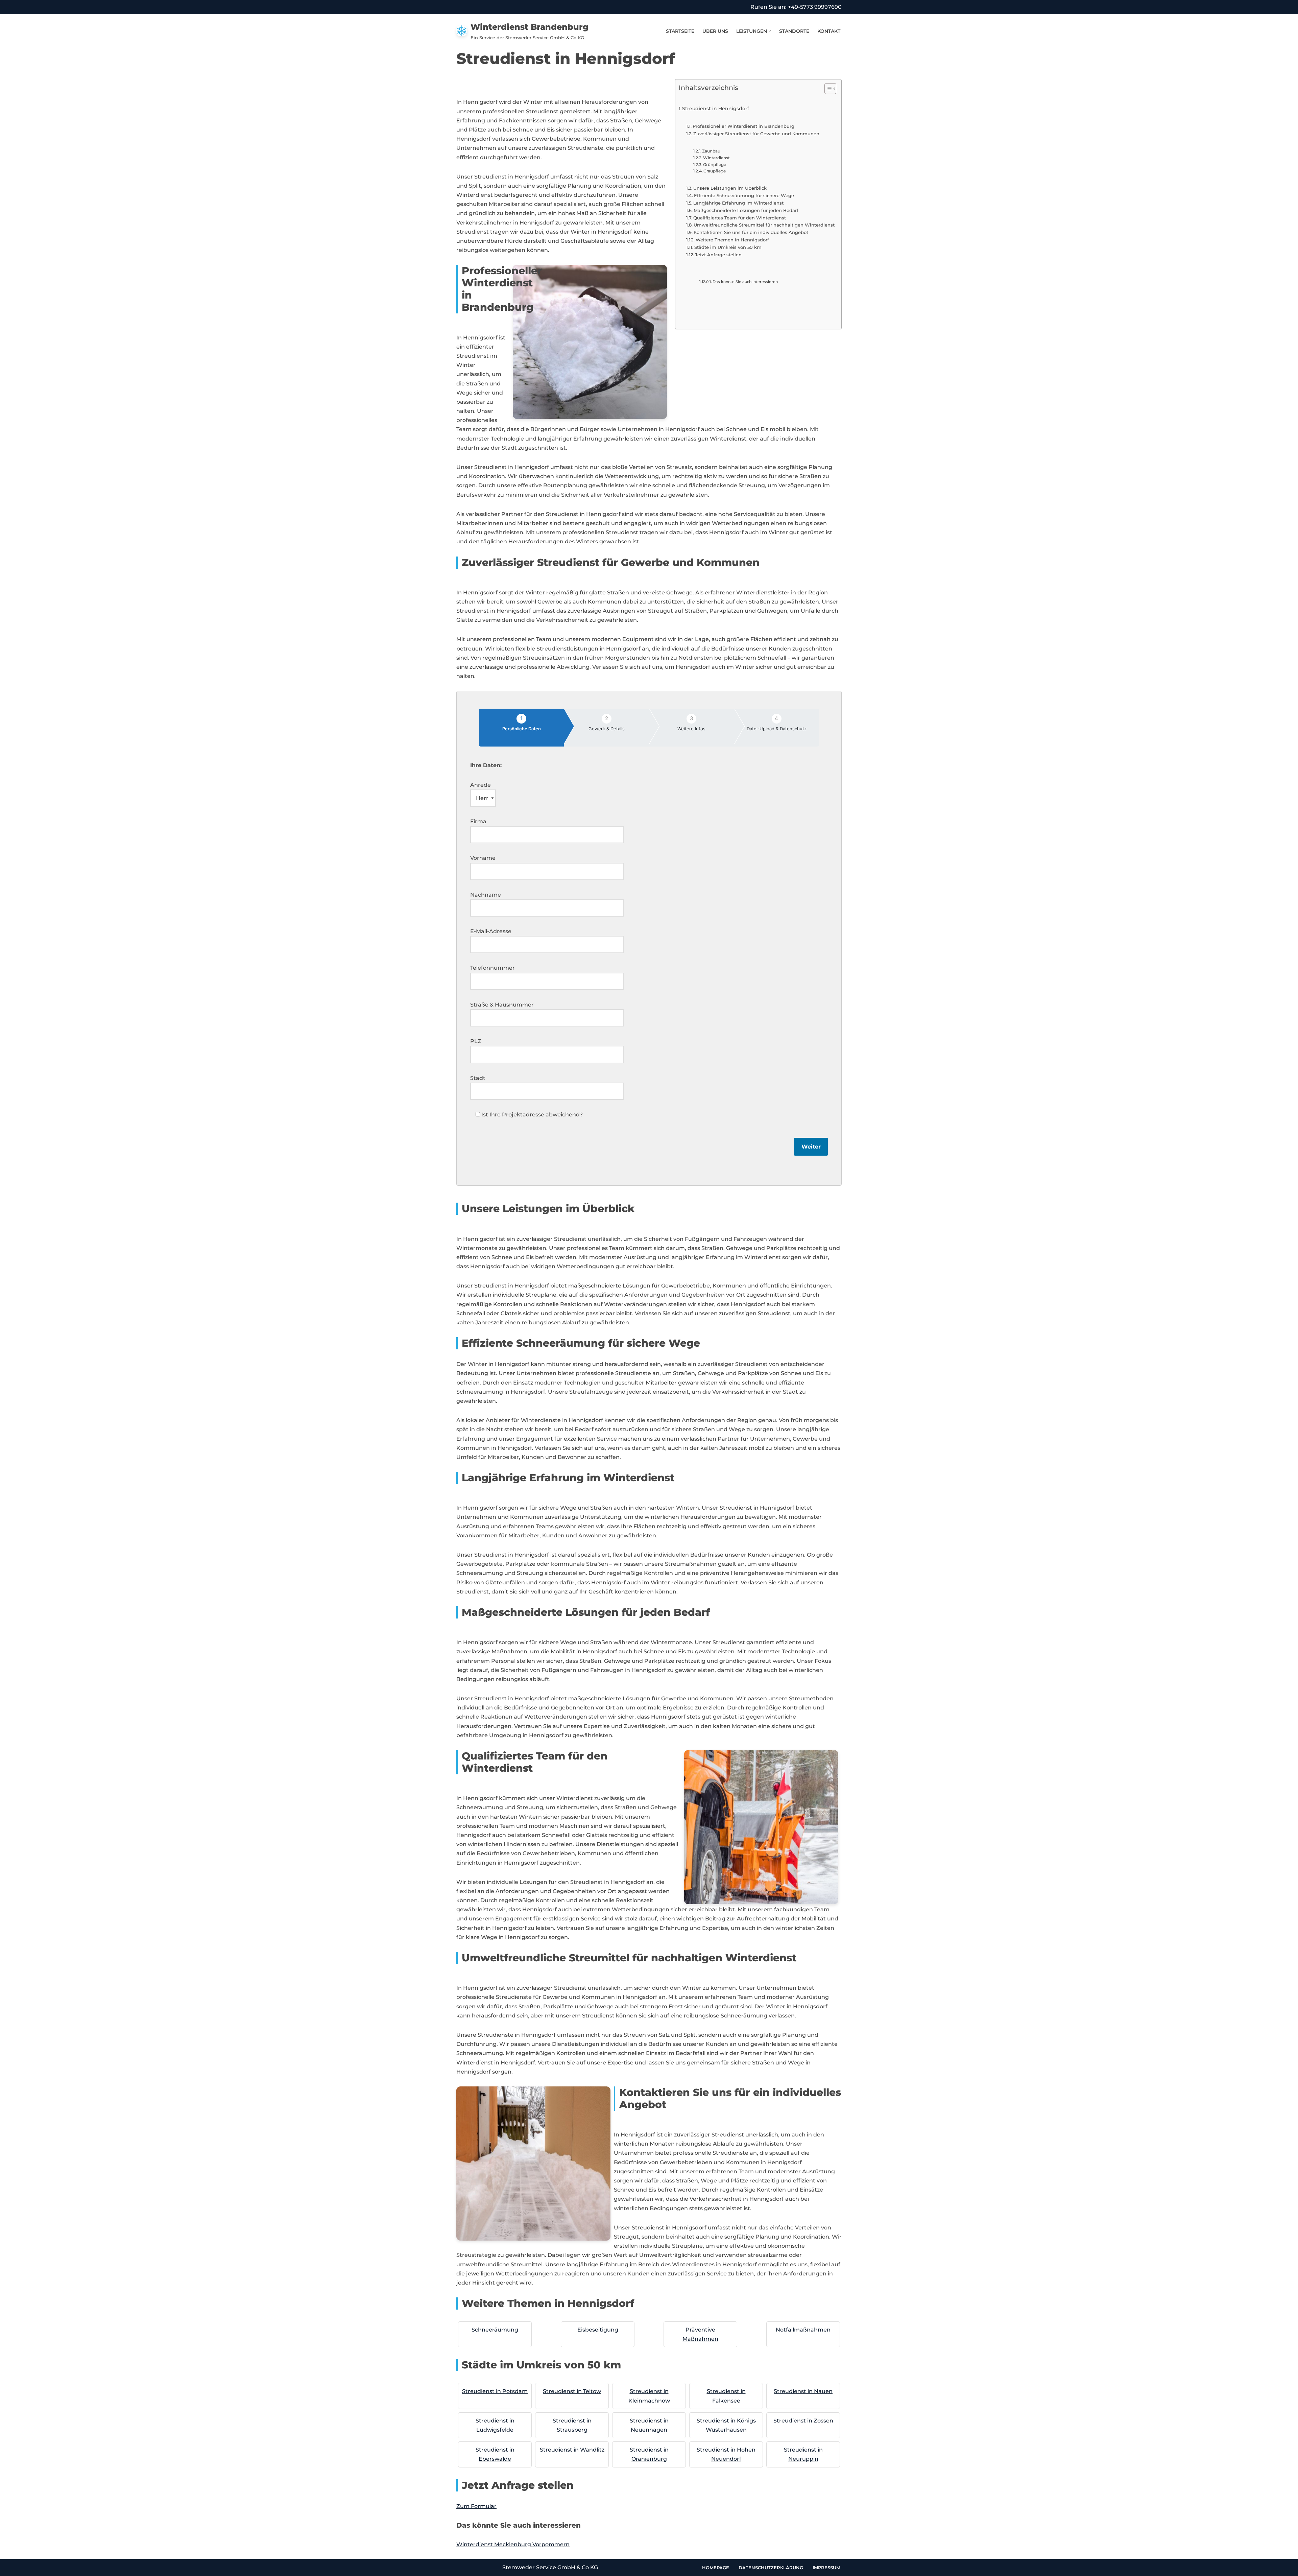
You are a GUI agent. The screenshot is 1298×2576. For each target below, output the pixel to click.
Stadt (478, 1078)
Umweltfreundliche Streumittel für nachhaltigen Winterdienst (764, 225)
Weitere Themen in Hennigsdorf (732, 240)
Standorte (794, 31)
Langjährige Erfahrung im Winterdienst (738, 203)
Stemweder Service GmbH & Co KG (550, 2567)
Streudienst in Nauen (803, 2391)
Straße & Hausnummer (502, 1005)
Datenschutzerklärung (771, 2568)
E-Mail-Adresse (491, 931)
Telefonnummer (492, 968)
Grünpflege (715, 165)
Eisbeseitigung (598, 2330)
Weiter (811, 1147)
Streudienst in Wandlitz (572, 2450)
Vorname (483, 858)
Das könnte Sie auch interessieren (745, 282)
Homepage (716, 2568)
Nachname (486, 895)
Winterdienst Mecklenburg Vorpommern (513, 2544)
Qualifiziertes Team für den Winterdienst (740, 218)
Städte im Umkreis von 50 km (728, 247)
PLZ (476, 1041)
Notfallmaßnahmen (803, 2330)
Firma (478, 821)
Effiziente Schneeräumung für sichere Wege (744, 195)
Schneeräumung (495, 2330)
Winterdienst (716, 158)
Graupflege (715, 171)
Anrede (480, 785)
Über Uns (715, 31)
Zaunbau (711, 151)
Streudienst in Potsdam (495, 2391)
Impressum (826, 2568)
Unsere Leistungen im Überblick (730, 188)
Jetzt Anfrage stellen (718, 255)
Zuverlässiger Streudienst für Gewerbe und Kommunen (756, 134)
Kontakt (829, 31)
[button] (770, 31)
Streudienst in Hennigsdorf (716, 109)
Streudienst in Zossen (803, 2421)
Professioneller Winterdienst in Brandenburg (743, 126)
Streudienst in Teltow (572, 2391)
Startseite (680, 31)
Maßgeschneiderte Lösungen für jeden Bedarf (746, 210)
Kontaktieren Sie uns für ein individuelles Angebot (751, 232)
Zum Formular (476, 2506)
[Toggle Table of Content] (827, 89)
